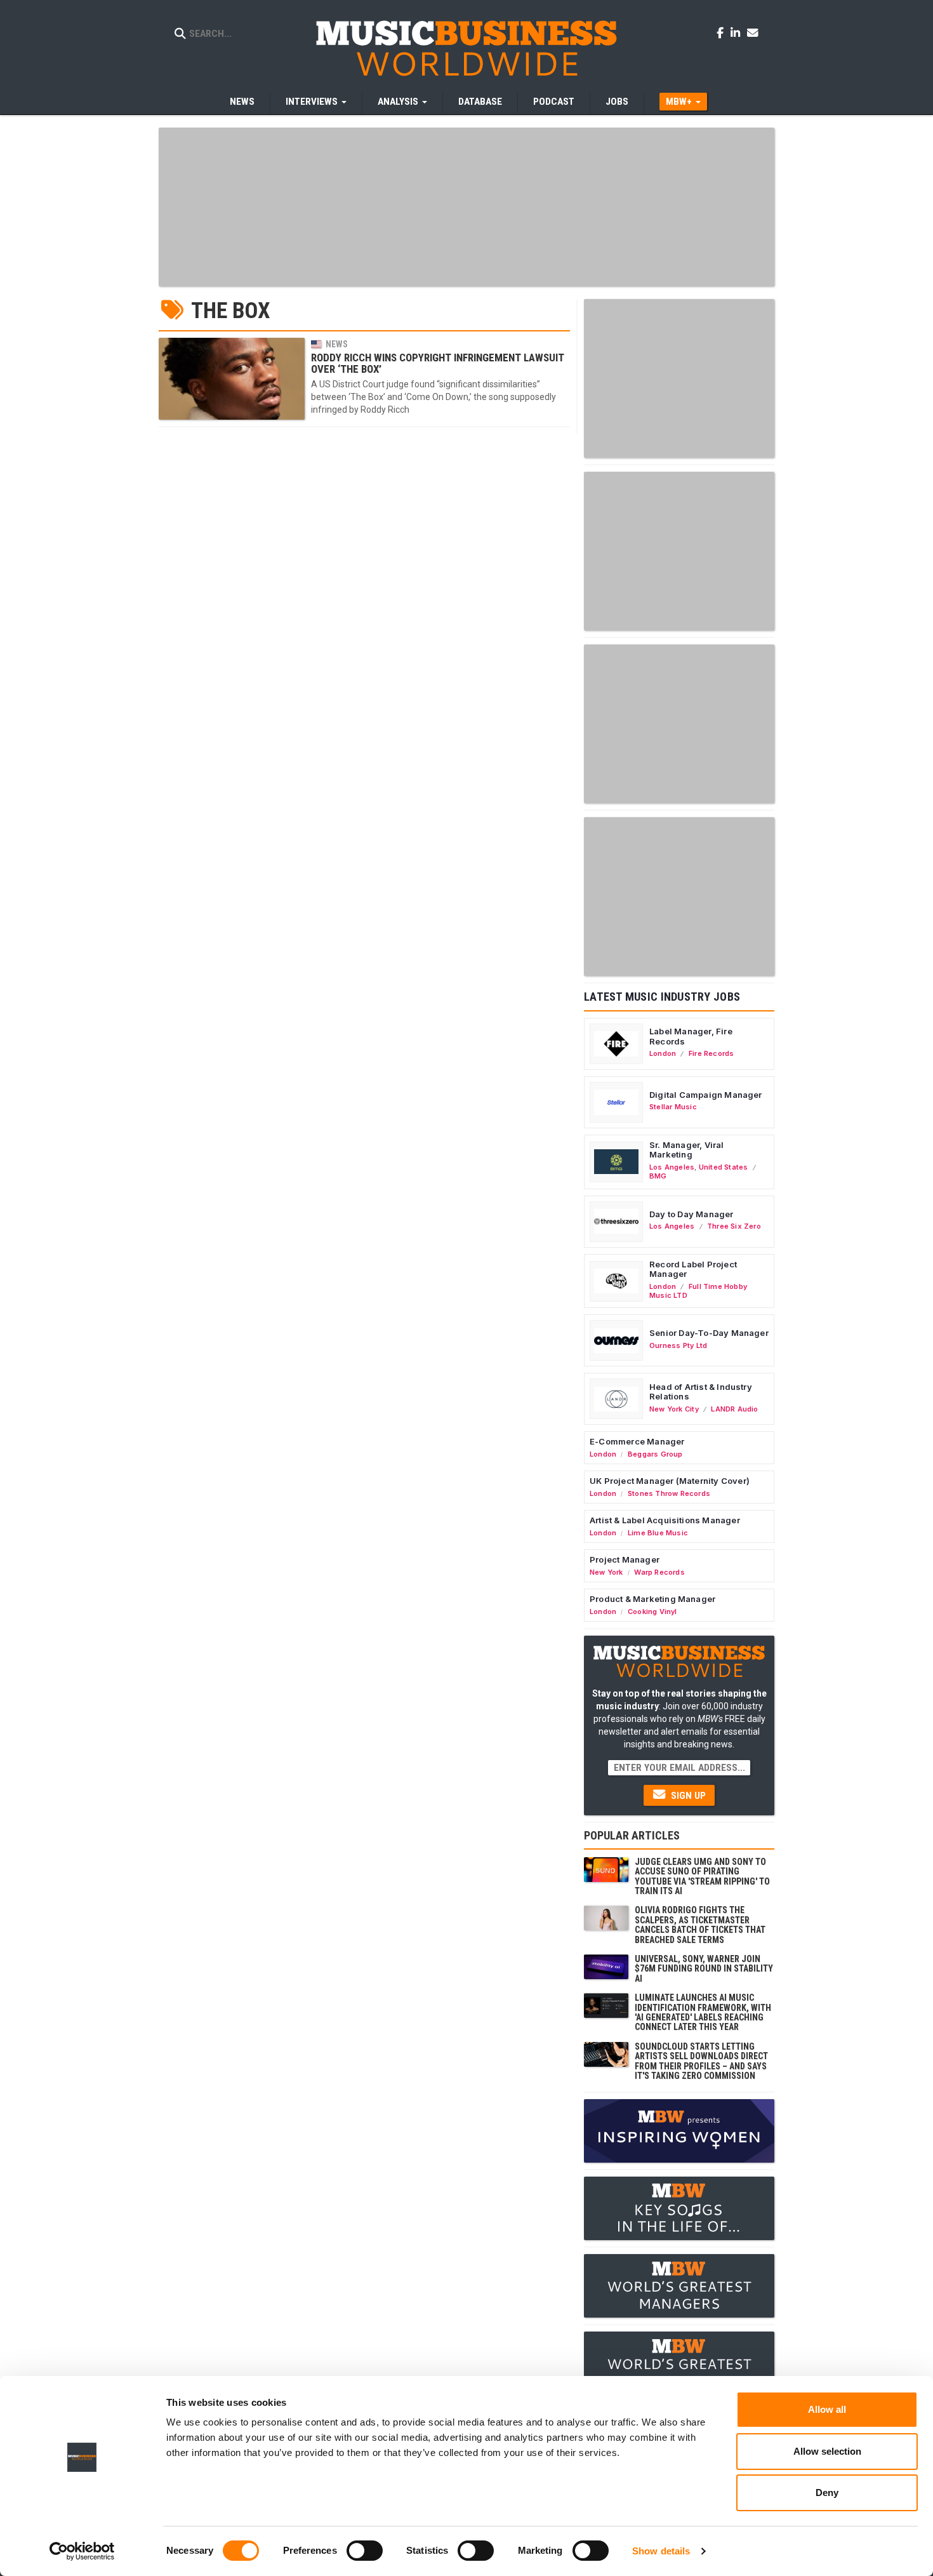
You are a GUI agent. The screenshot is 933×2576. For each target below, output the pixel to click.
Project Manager (625, 1559)
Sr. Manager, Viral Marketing (687, 1150)
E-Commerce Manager (637, 1441)
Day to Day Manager (691, 1214)
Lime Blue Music (658, 1533)
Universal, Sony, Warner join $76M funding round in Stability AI (704, 1969)
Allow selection (827, 2451)
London (663, 1053)
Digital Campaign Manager (706, 1095)
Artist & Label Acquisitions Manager (665, 1520)
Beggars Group (655, 1454)
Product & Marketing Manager (652, 1599)
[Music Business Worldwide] (466, 48)
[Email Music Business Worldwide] (753, 32)
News (242, 102)
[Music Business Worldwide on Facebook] (722, 32)
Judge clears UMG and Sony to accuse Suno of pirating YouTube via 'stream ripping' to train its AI (702, 1876)
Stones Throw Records (669, 1493)
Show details (661, 2551)
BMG (658, 1176)
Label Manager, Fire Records (691, 1036)
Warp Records (659, 1572)
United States (724, 1167)
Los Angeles (672, 1167)
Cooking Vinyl (652, 1612)
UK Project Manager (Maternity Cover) (670, 1481)
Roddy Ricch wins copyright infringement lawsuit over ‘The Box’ (438, 363)
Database (480, 102)
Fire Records (711, 1053)
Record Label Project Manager (693, 1269)
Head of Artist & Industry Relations (701, 1392)
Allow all (827, 2409)
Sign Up (687, 1796)
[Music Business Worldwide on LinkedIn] (738, 32)
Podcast (554, 102)
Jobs (617, 102)
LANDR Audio (734, 1409)
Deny (827, 2493)
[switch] (365, 2551)
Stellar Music (673, 1107)
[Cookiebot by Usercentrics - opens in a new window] (82, 2551)
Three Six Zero (734, 1226)
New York (606, 1572)
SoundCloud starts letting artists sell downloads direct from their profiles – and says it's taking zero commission (701, 2061)
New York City (674, 1409)
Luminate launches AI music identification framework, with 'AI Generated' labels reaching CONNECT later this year (703, 2012)
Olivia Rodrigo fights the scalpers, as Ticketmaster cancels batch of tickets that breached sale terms (700, 1925)
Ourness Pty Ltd (678, 1345)
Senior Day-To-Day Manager (709, 1333)
